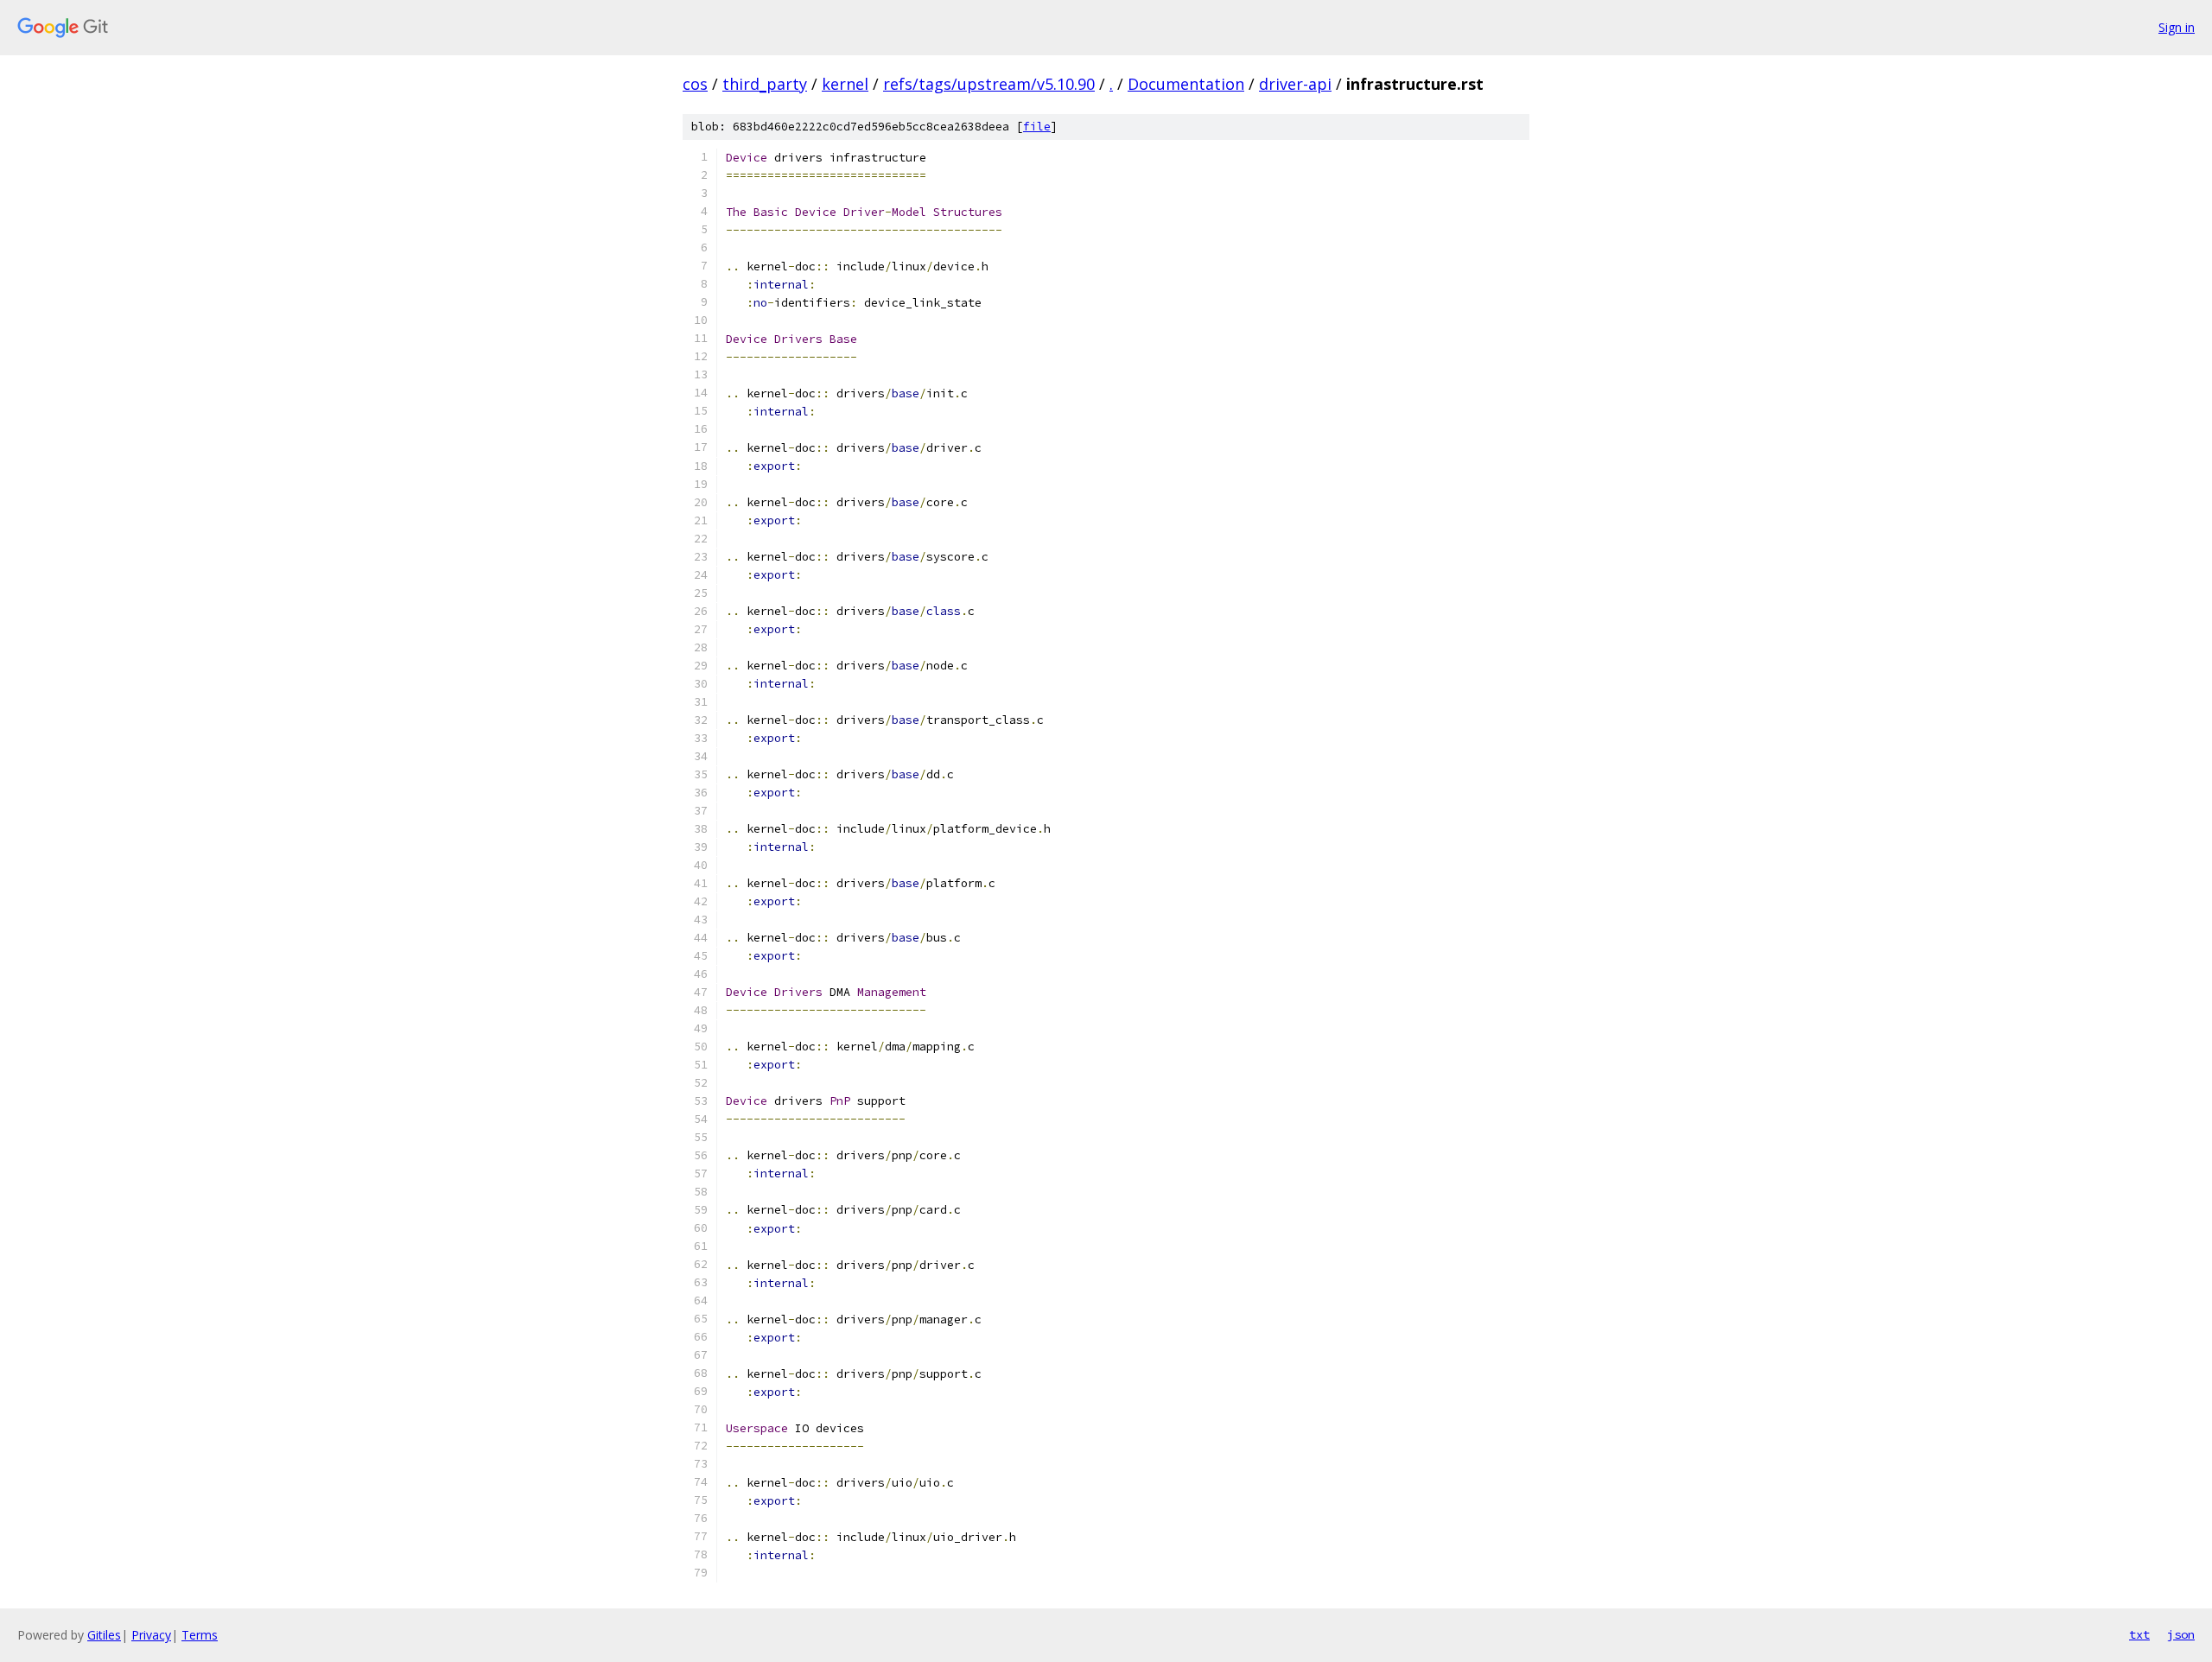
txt (2139, 1634)
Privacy (151, 1635)
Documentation (1186, 84)
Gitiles (104, 1635)
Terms (200, 1635)
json (2181, 1634)
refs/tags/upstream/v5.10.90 (989, 84)
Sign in (2177, 27)
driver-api (1295, 84)
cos (695, 84)
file (1037, 127)
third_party (765, 84)
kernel (845, 84)
